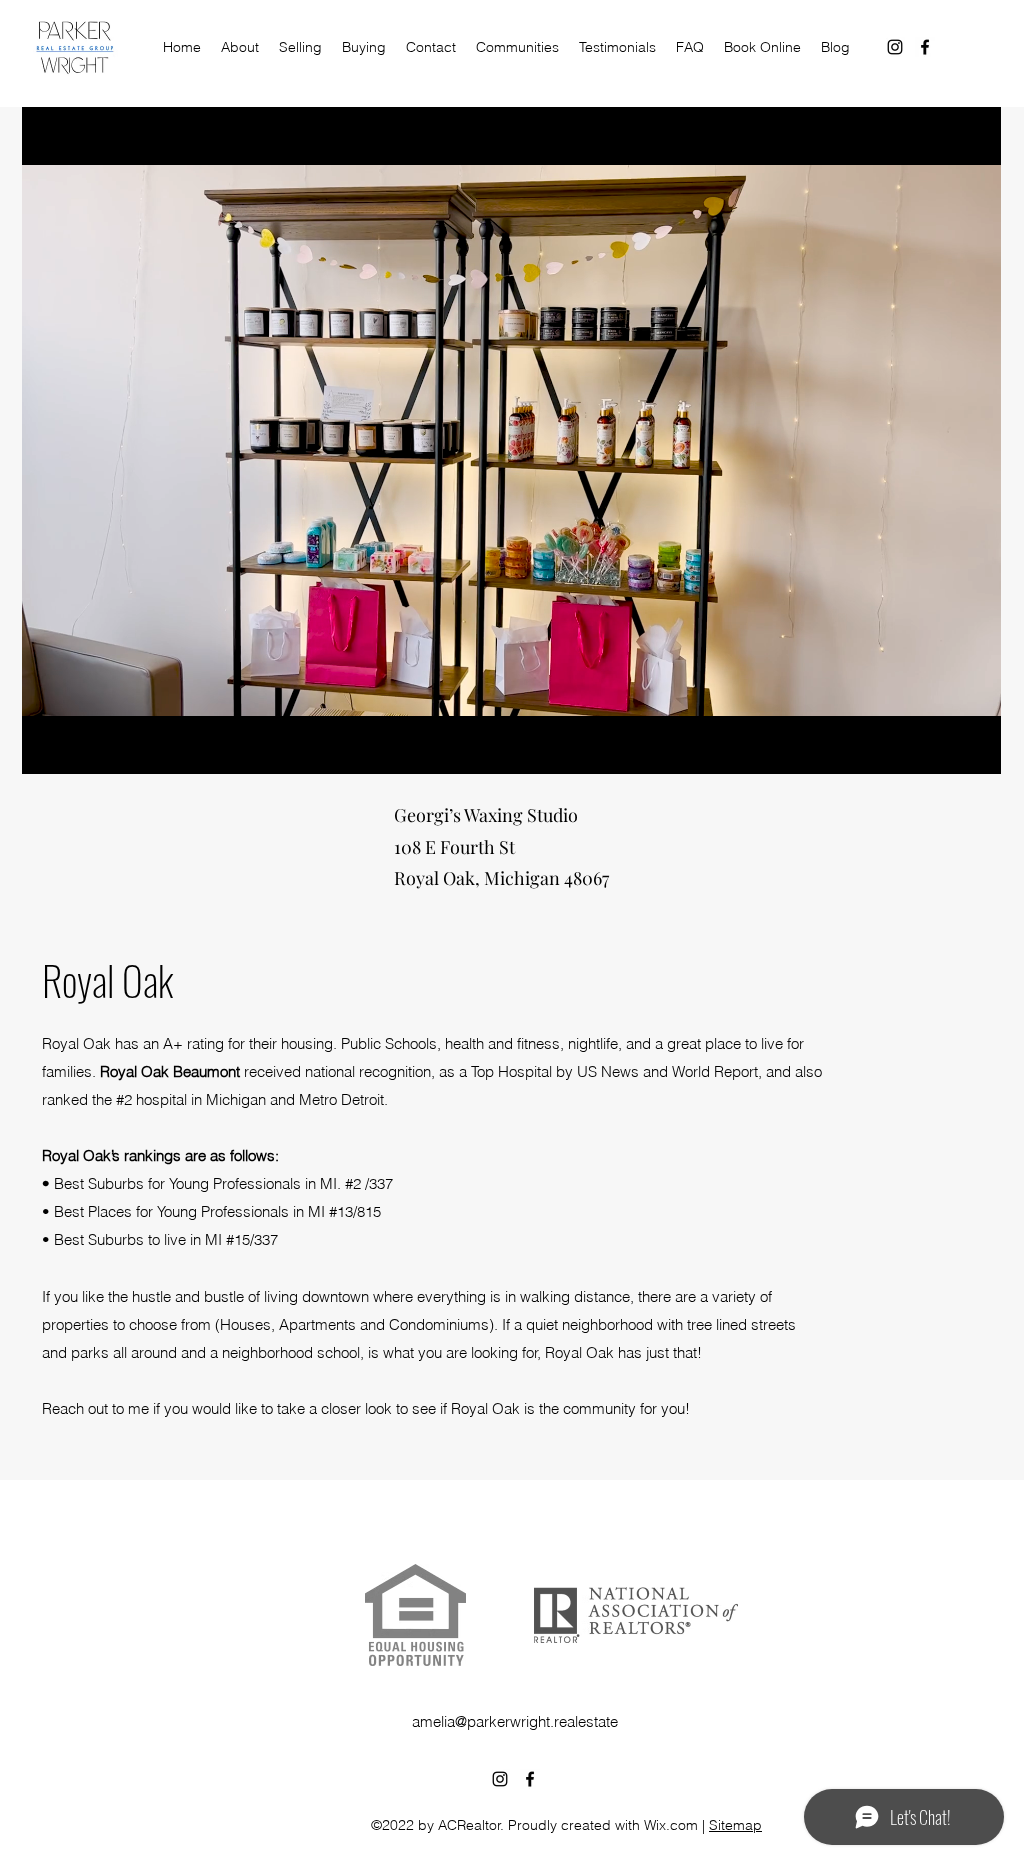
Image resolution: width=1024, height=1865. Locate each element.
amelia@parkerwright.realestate (515, 1721)
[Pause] (48, 747)
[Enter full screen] (974, 747)
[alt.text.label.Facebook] (925, 47)
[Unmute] (82, 747)
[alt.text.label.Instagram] (895, 47)
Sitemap (735, 1825)
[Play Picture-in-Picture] (940, 747)
